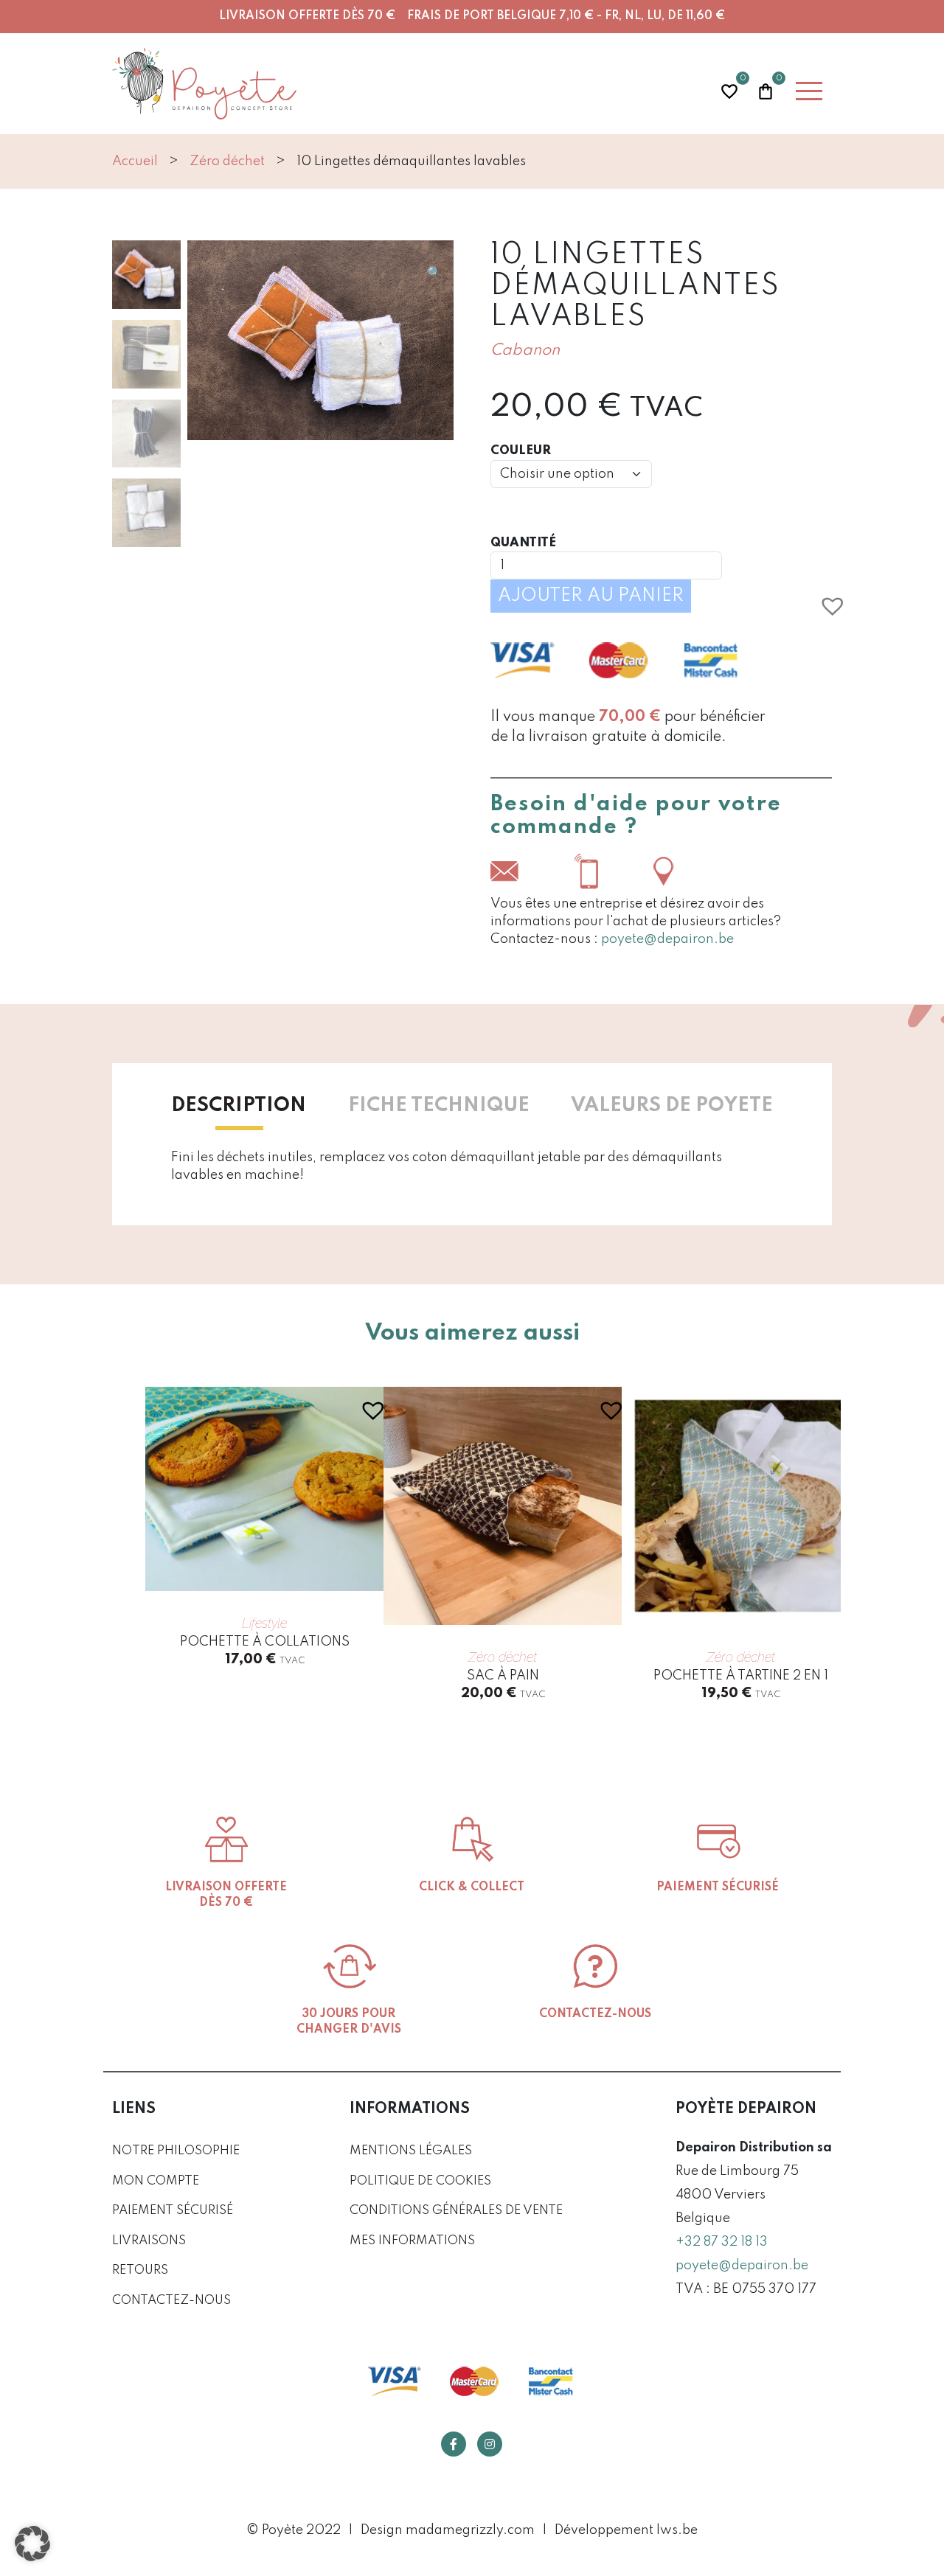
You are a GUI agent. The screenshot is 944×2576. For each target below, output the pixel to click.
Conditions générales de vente (456, 2211)
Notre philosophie (176, 2151)
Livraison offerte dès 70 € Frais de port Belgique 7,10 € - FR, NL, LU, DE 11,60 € (472, 16)
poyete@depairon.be (667, 939)
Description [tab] (239, 1106)
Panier (766, 90)
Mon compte (156, 2181)
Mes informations (412, 2241)
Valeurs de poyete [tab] (672, 1106)
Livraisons (149, 2241)
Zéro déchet (227, 161)
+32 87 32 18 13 (722, 2242)
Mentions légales (411, 2151)
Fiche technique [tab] (439, 1106)
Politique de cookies (420, 2181)
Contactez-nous (171, 2301)
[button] (434, 273)
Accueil (135, 161)
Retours (140, 2270)
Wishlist (729, 90)
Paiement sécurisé (173, 2211)
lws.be (677, 2530)
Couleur (521, 451)
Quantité (523, 543)
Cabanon (525, 351)
